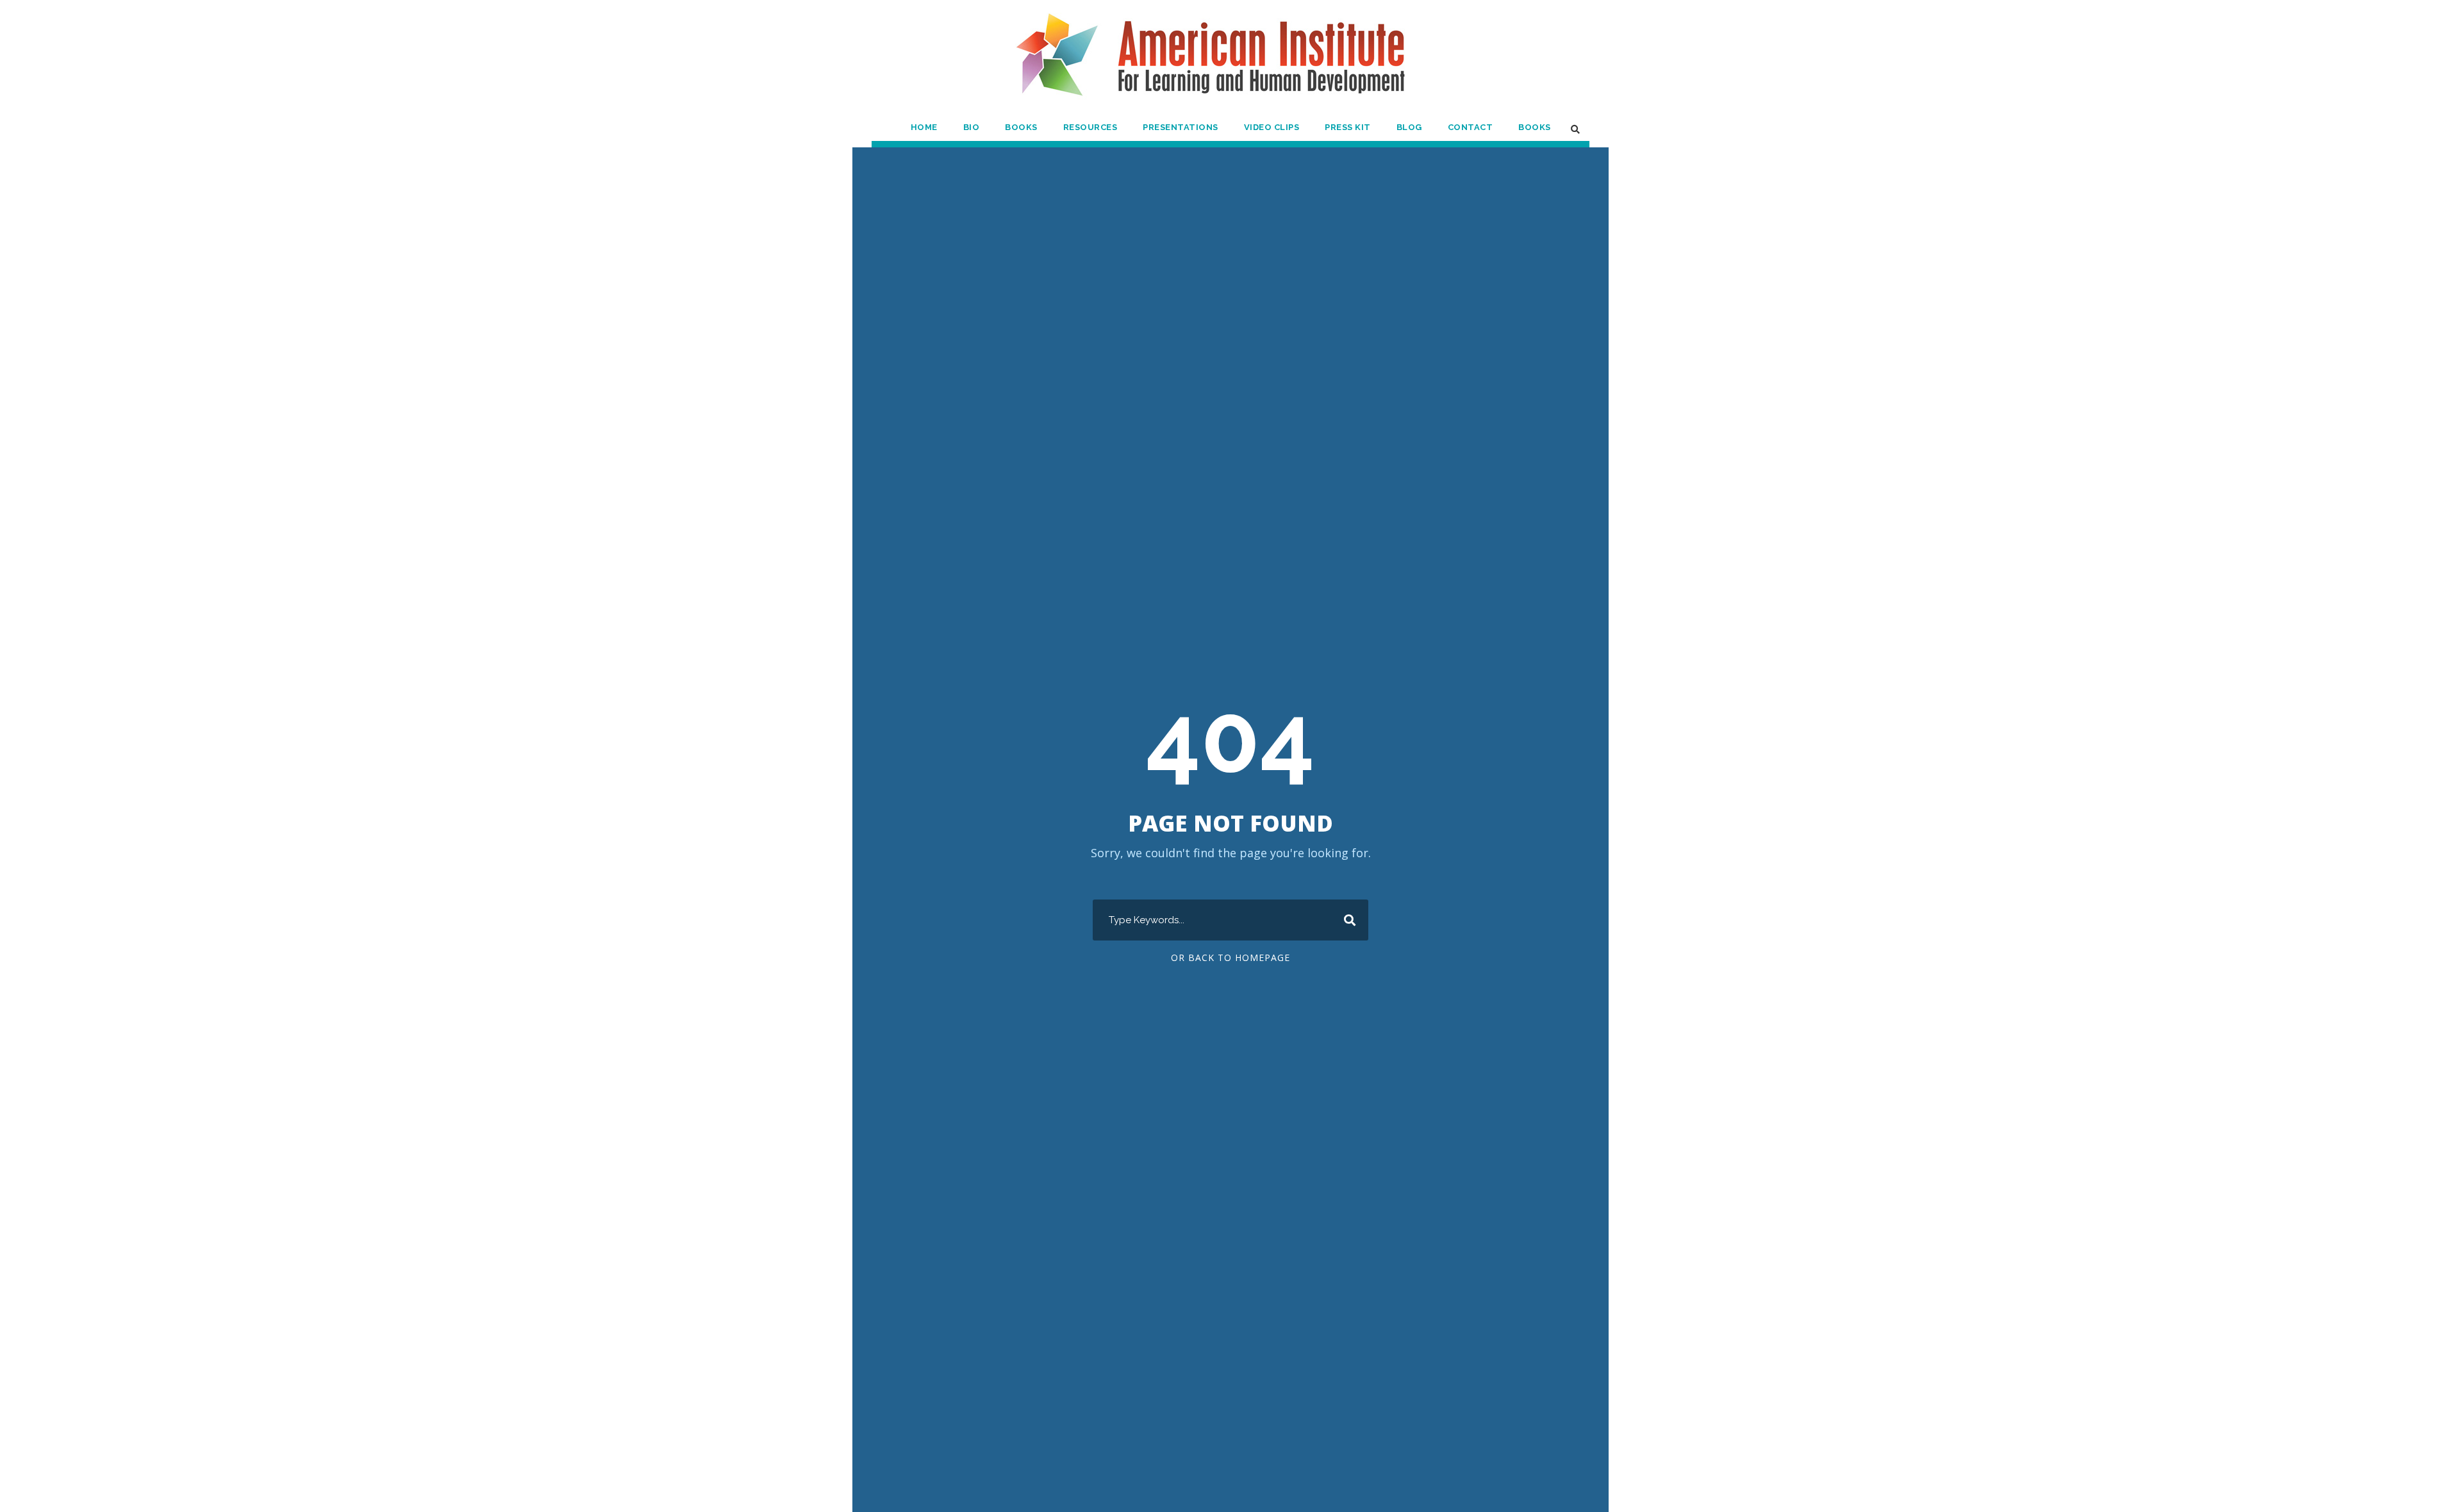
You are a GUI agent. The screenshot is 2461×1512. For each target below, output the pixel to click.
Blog (1409, 127)
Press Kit (1348, 127)
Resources (1090, 127)
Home (924, 127)
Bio (972, 127)
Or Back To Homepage (1230, 957)
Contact (1471, 127)
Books (1021, 127)
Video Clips (1272, 127)
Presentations (1181, 127)
